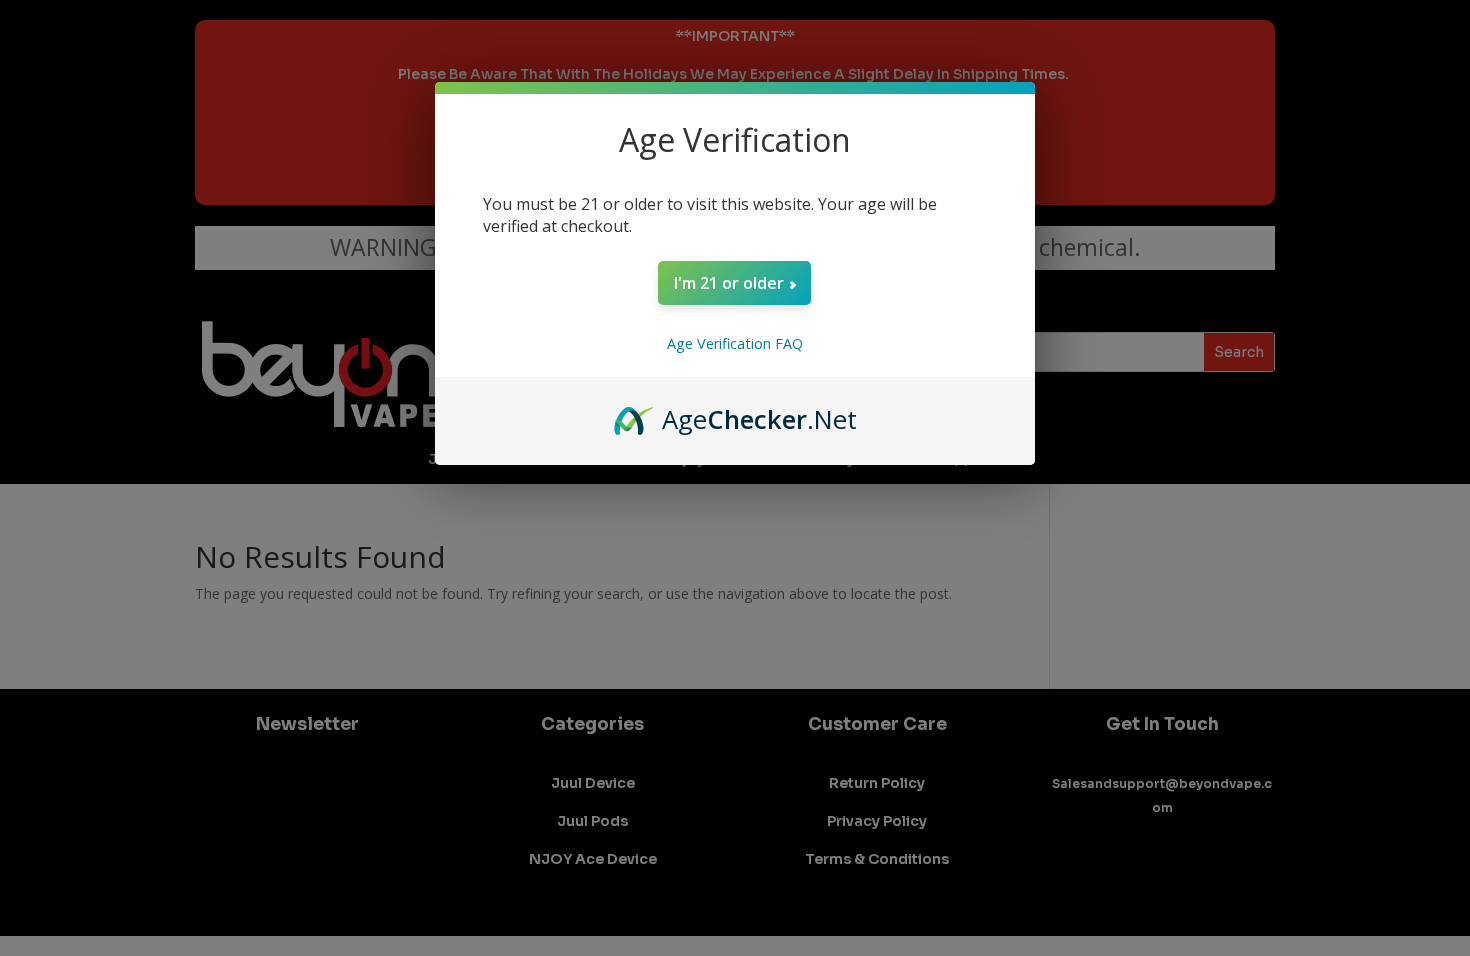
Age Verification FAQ (735, 343)
